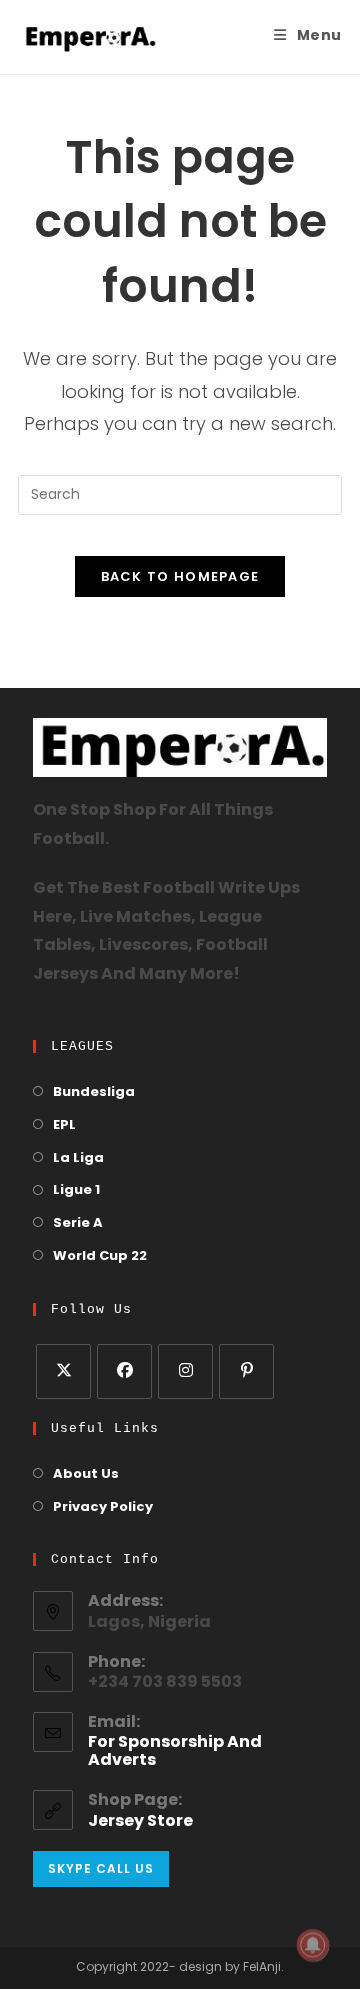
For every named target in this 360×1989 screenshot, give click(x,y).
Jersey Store (140, 1822)
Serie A (78, 1223)
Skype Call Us (101, 1868)
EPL (64, 1125)
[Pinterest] (246, 1371)
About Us (86, 1474)
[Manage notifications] (313, 1945)
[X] (63, 1371)
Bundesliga (94, 1092)
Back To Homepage (180, 576)
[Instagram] (185, 1371)
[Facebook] (124, 1371)
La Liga (78, 1158)
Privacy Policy (103, 1507)
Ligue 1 (76, 1190)
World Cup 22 (100, 1256)
